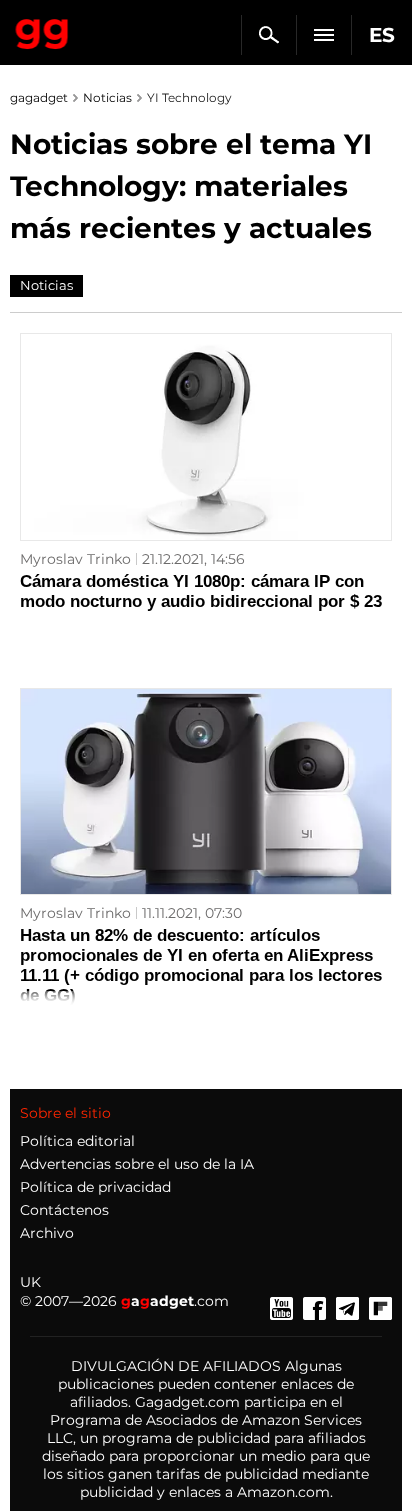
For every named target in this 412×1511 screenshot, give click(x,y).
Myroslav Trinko (75, 559)
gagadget (39, 97)
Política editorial (77, 1141)
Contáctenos (64, 1210)
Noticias (107, 97)
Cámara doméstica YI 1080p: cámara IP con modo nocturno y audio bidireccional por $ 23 (201, 591)
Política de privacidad (95, 1187)
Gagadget (42, 30)
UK (30, 1282)
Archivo (47, 1233)
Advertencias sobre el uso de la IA (137, 1164)
